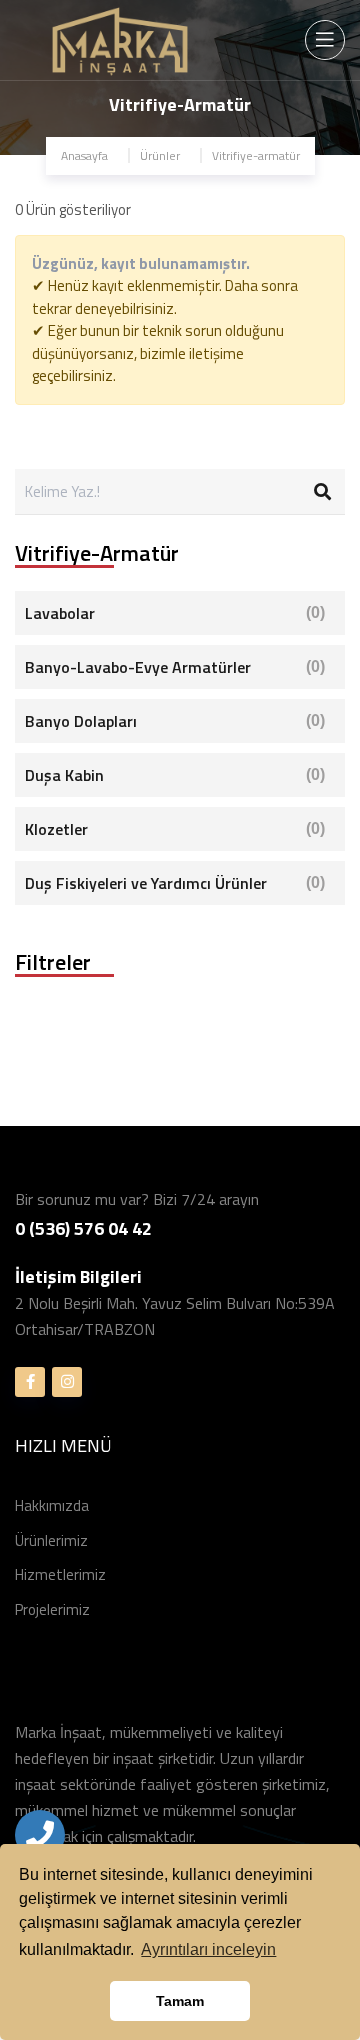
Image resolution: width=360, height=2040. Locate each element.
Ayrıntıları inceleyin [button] (208, 1949)
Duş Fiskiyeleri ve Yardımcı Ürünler (175, 883)
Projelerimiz (52, 1609)
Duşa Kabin (175, 775)
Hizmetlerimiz (60, 1574)
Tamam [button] (180, 2001)
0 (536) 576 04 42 (83, 1228)
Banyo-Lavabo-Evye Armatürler (175, 667)
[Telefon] (40, 1835)
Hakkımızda (52, 1505)
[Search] (322, 492)
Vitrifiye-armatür (256, 155)
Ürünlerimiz (51, 1540)
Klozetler (175, 829)
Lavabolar (175, 613)
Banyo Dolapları (175, 721)
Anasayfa (84, 155)
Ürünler (160, 155)
